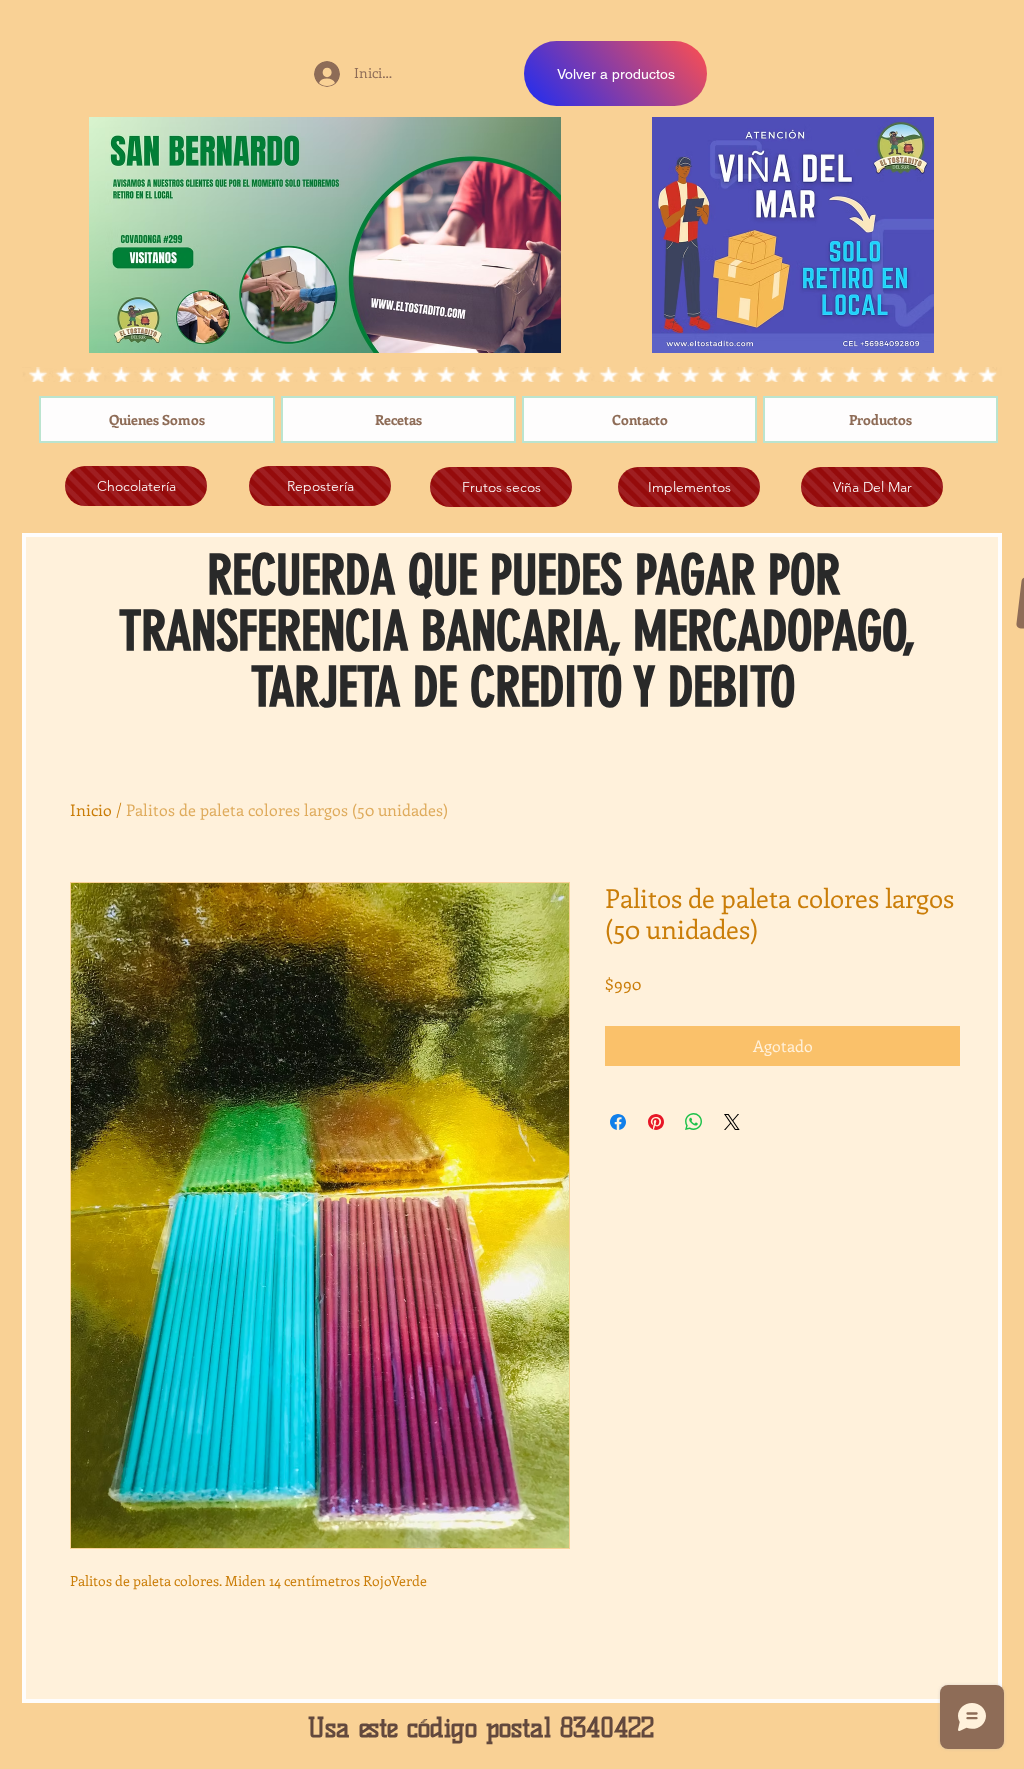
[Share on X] (732, 1122)
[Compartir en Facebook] (618, 1122)
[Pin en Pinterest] (656, 1122)
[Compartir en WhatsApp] (694, 1122)
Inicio (91, 809)
